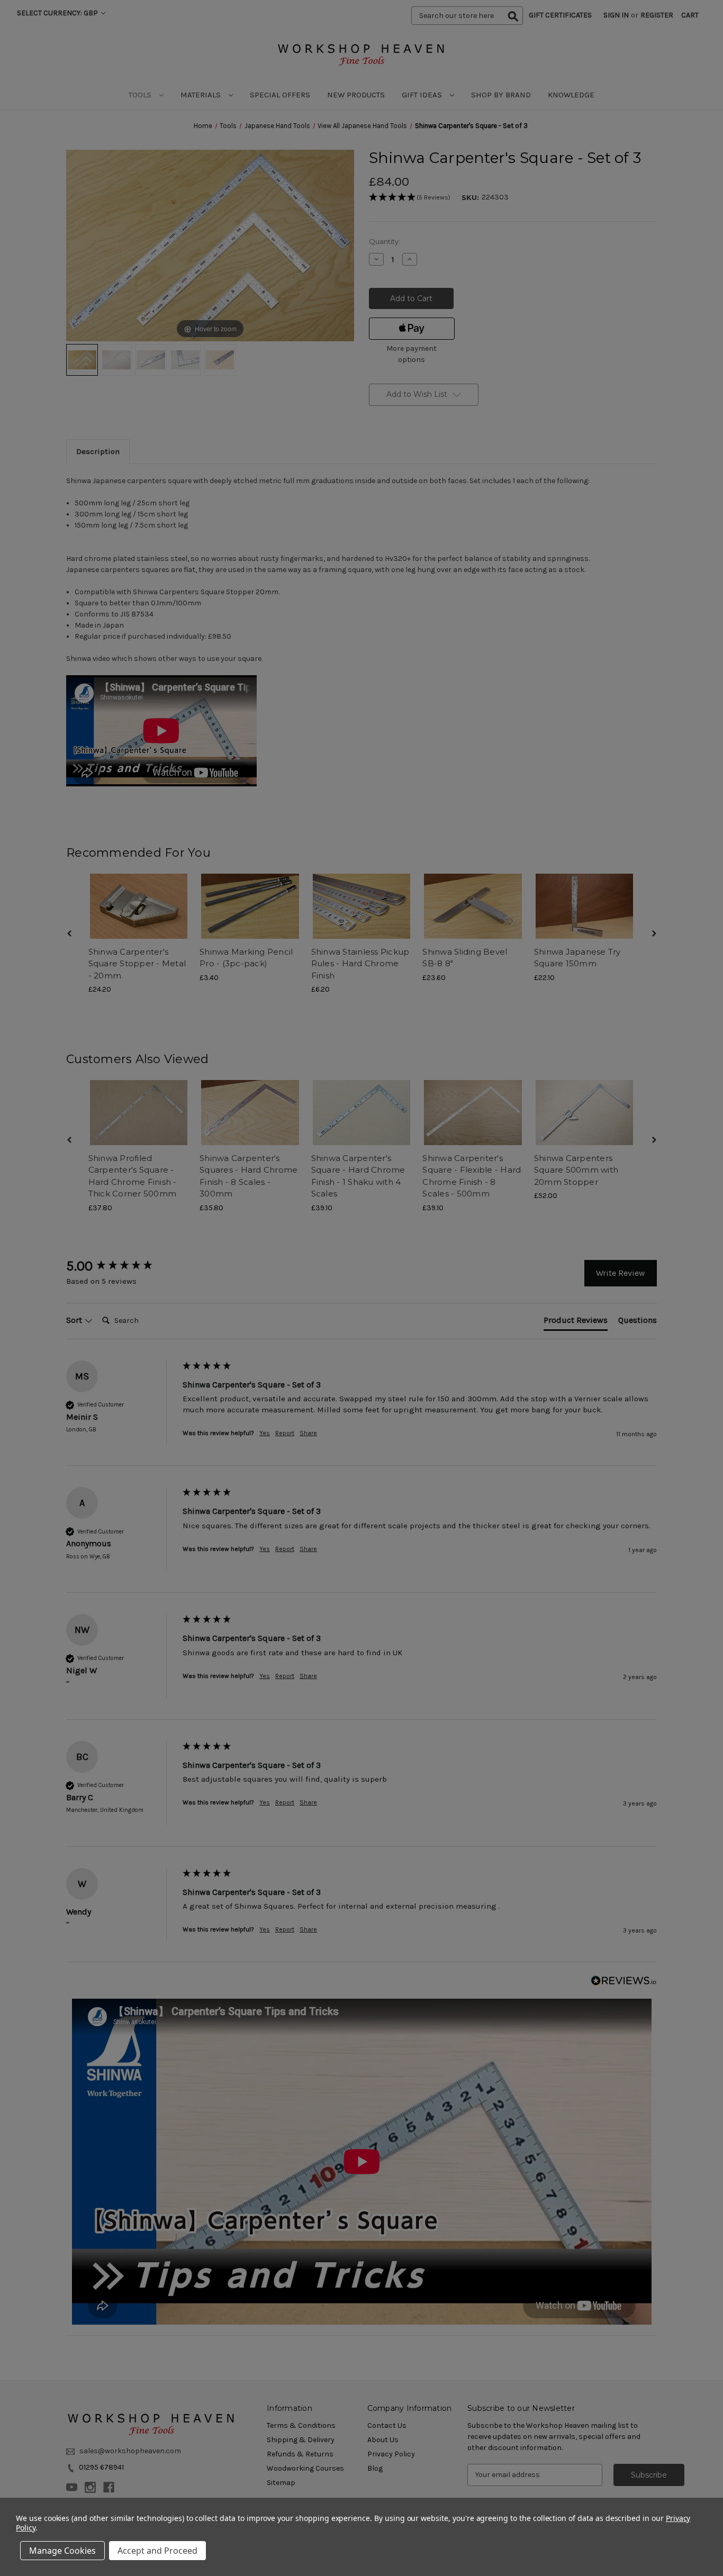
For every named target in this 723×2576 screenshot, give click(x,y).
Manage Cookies (62, 2551)
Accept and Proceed (157, 2551)
